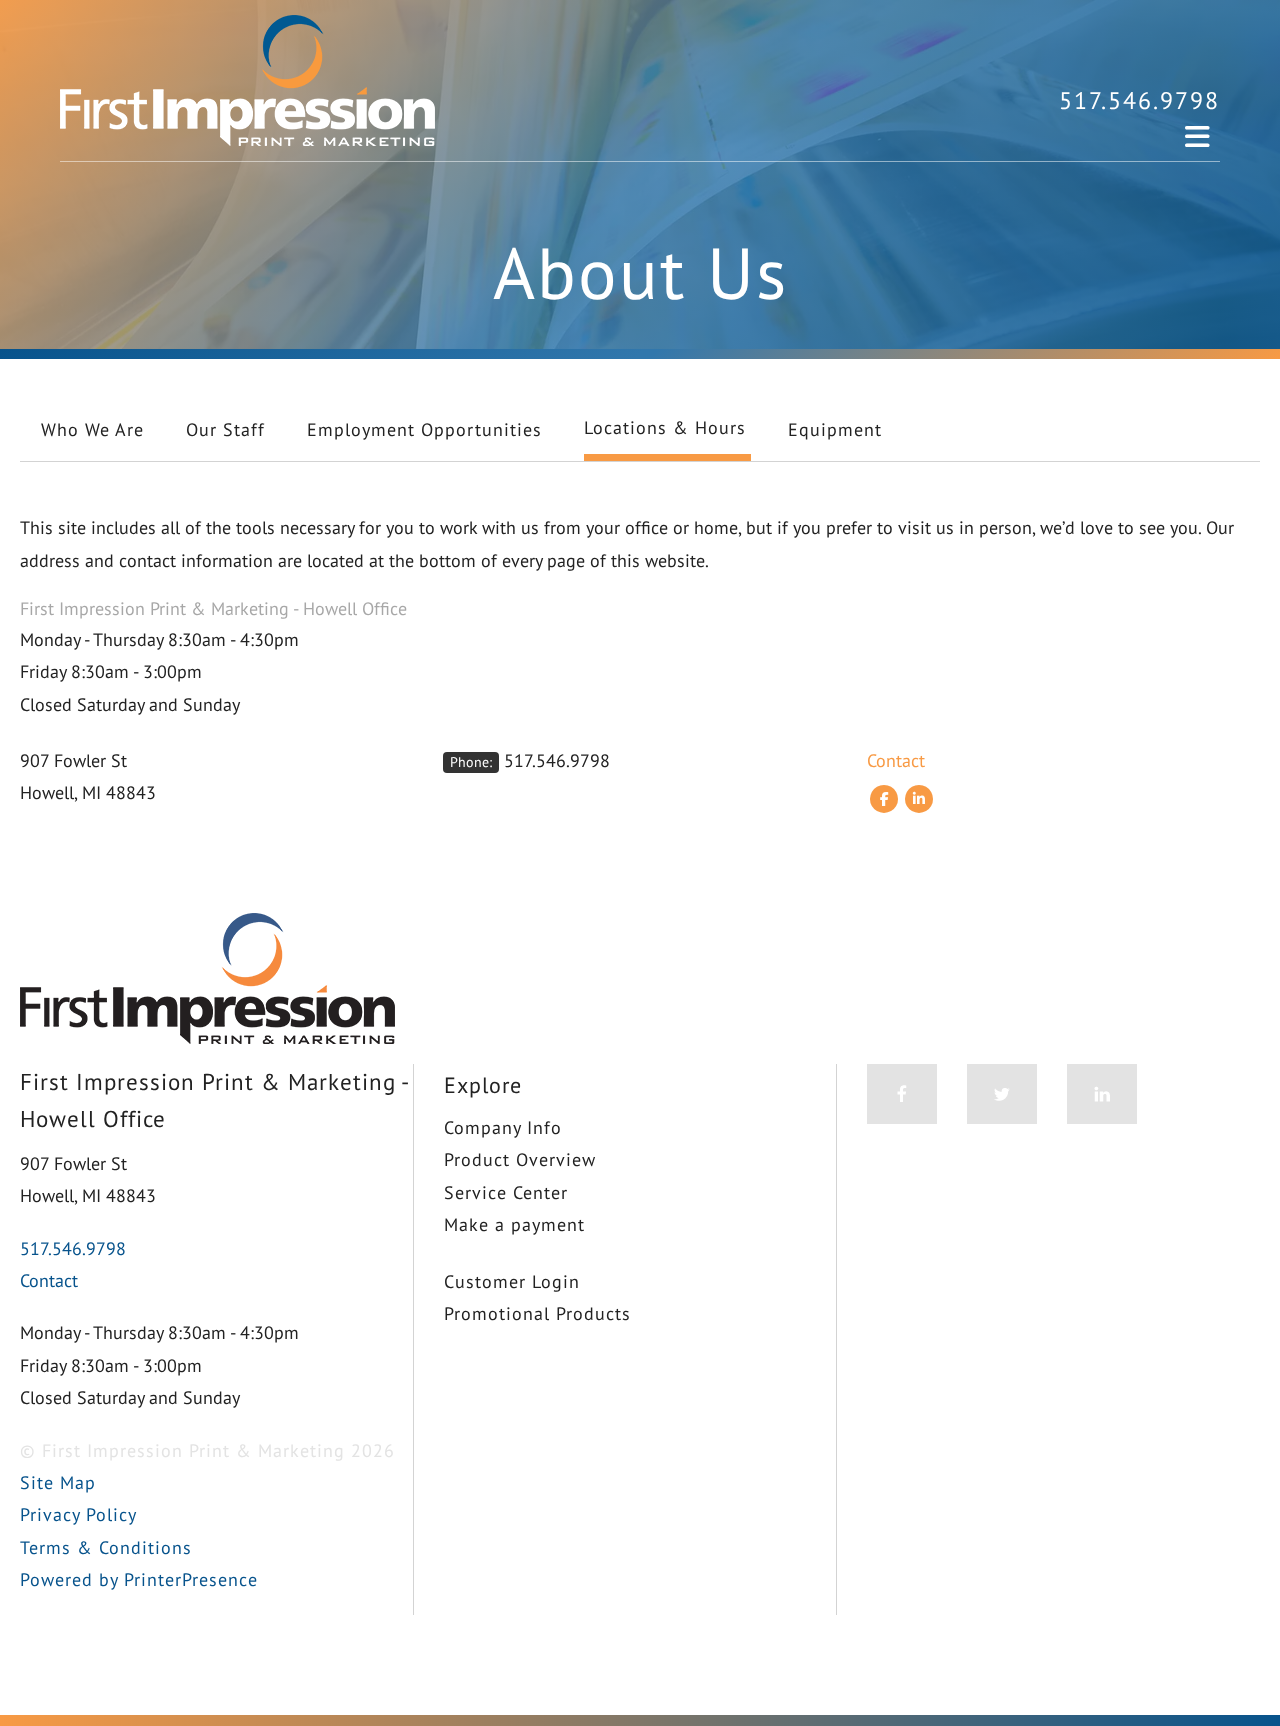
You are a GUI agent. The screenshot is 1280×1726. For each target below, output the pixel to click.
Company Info (503, 1127)
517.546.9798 (1139, 100)
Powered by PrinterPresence (139, 1579)
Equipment (835, 429)
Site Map (58, 1482)
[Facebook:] (884, 798)
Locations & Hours (665, 427)
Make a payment (514, 1224)
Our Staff (225, 429)
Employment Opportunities (424, 429)
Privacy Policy (78, 1514)
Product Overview (520, 1159)
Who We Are (92, 429)
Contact (896, 760)
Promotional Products (537, 1313)
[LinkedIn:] (919, 798)
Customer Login (512, 1281)
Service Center (506, 1192)
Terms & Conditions (106, 1547)
